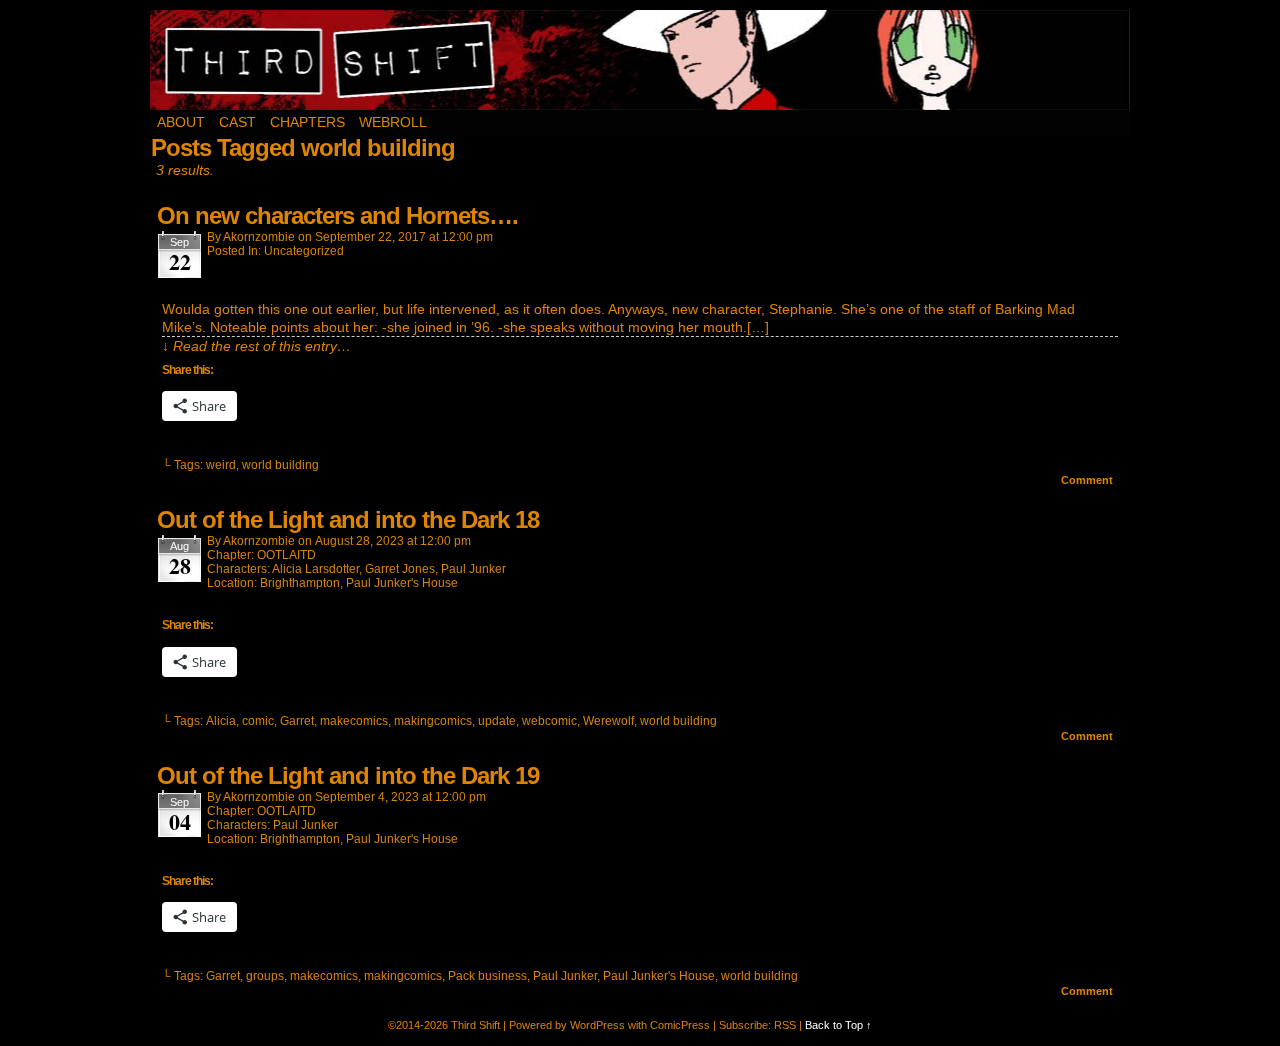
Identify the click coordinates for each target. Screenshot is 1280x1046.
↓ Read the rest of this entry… (256, 346)
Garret (297, 721)
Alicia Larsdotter (315, 569)
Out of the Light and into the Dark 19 (348, 775)
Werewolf (608, 721)
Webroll (393, 122)
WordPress (597, 1025)
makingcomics (433, 721)
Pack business (487, 976)
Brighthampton (300, 583)
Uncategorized (304, 251)
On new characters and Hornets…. (337, 215)
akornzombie (259, 237)
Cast (237, 122)
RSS (785, 1025)
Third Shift (640, 60)
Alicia (221, 721)
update (497, 721)
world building (280, 465)
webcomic (549, 721)
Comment (1088, 480)
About (181, 122)
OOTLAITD (286, 555)
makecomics (354, 721)
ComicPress (680, 1025)
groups (265, 976)
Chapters (307, 122)
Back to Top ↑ (838, 1025)
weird (221, 465)
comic (258, 721)
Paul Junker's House (402, 583)
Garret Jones (400, 569)
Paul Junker (473, 569)
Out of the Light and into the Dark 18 (348, 519)
